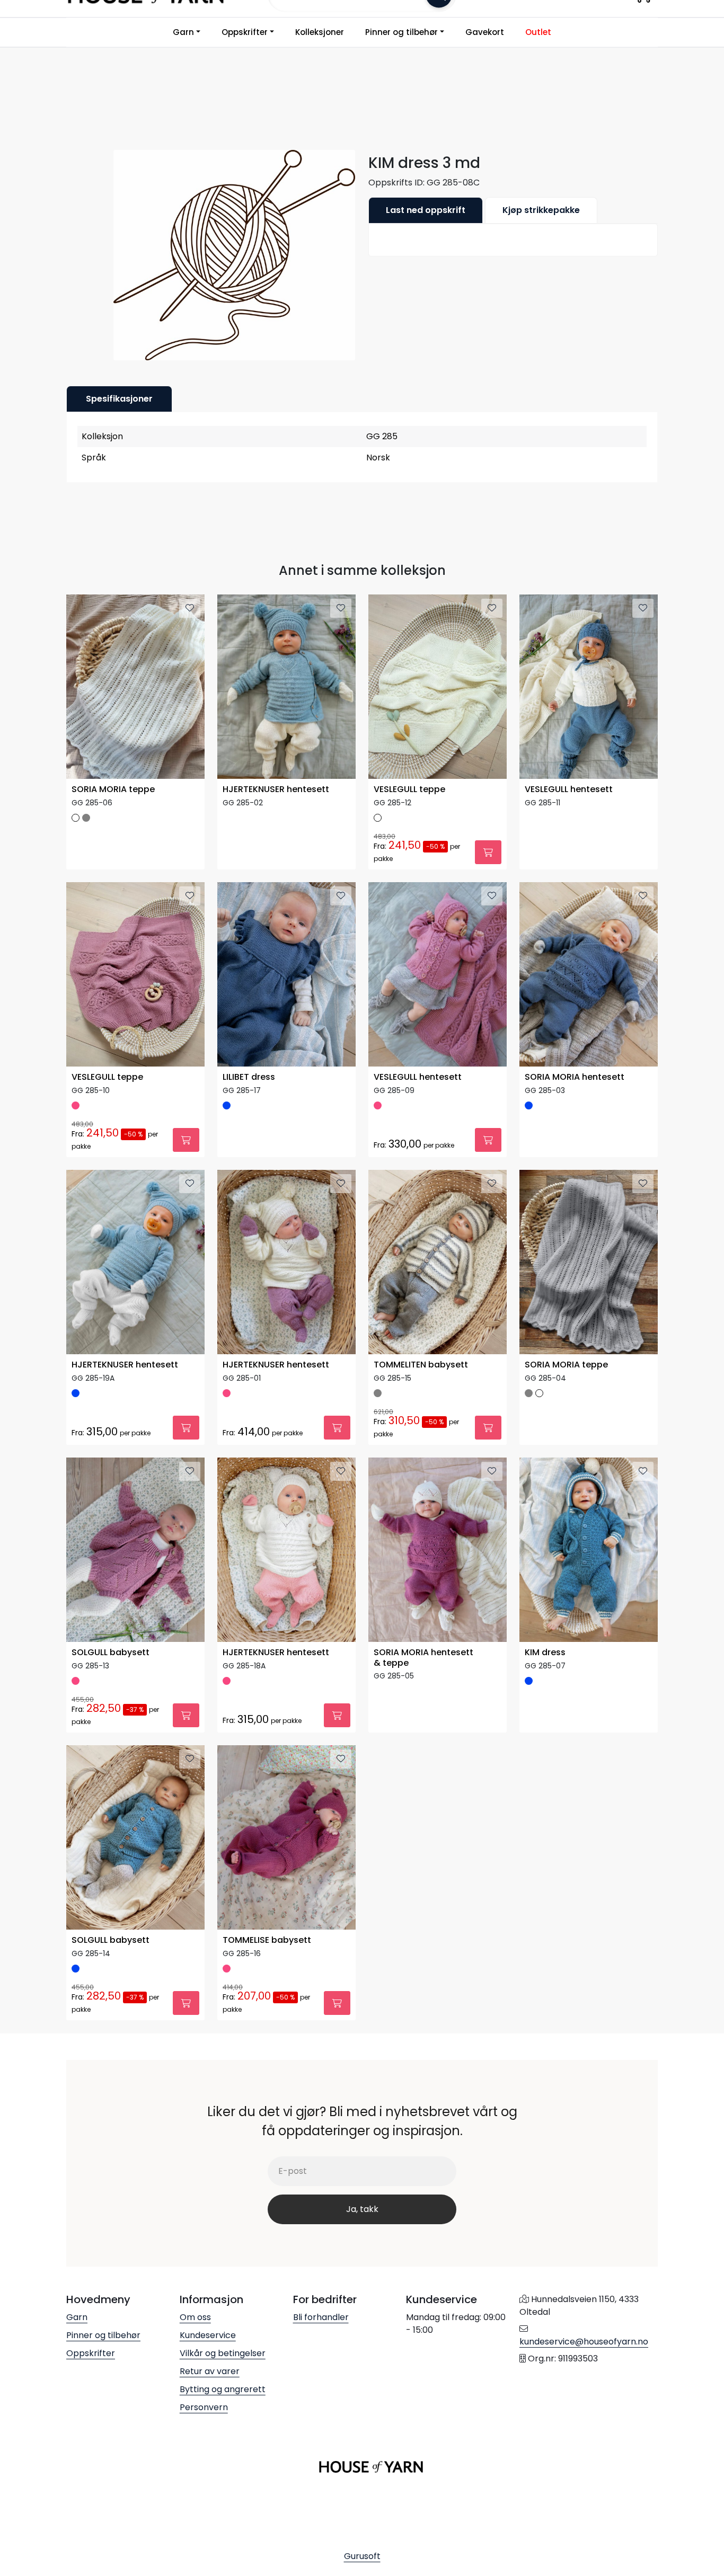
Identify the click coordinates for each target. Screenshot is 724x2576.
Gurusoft (362, 2556)
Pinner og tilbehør (401, 32)
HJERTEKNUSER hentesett (276, 790)
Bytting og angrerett (223, 2389)
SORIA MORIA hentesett (575, 1077)
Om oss (195, 2317)
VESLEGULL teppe (409, 790)
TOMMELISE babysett (267, 1940)
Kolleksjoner (320, 32)
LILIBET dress (249, 1077)
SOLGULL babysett (111, 1653)
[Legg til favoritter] (190, 608)
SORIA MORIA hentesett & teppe (423, 1658)
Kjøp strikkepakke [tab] (541, 210)
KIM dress (545, 1653)
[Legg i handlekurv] (488, 852)
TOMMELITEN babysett (421, 1365)
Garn (183, 32)
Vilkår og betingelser (223, 2353)
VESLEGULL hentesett (569, 790)
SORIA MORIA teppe (113, 790)
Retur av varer (210, 2371)
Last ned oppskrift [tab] (426, 210)
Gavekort (485, 32)
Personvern (204, 2407)
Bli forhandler (321, 2317)
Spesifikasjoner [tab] (119, 399)
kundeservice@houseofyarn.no (584, 2342)
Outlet (538, 32)
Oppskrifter (245, 32)
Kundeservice (208, 2335)
